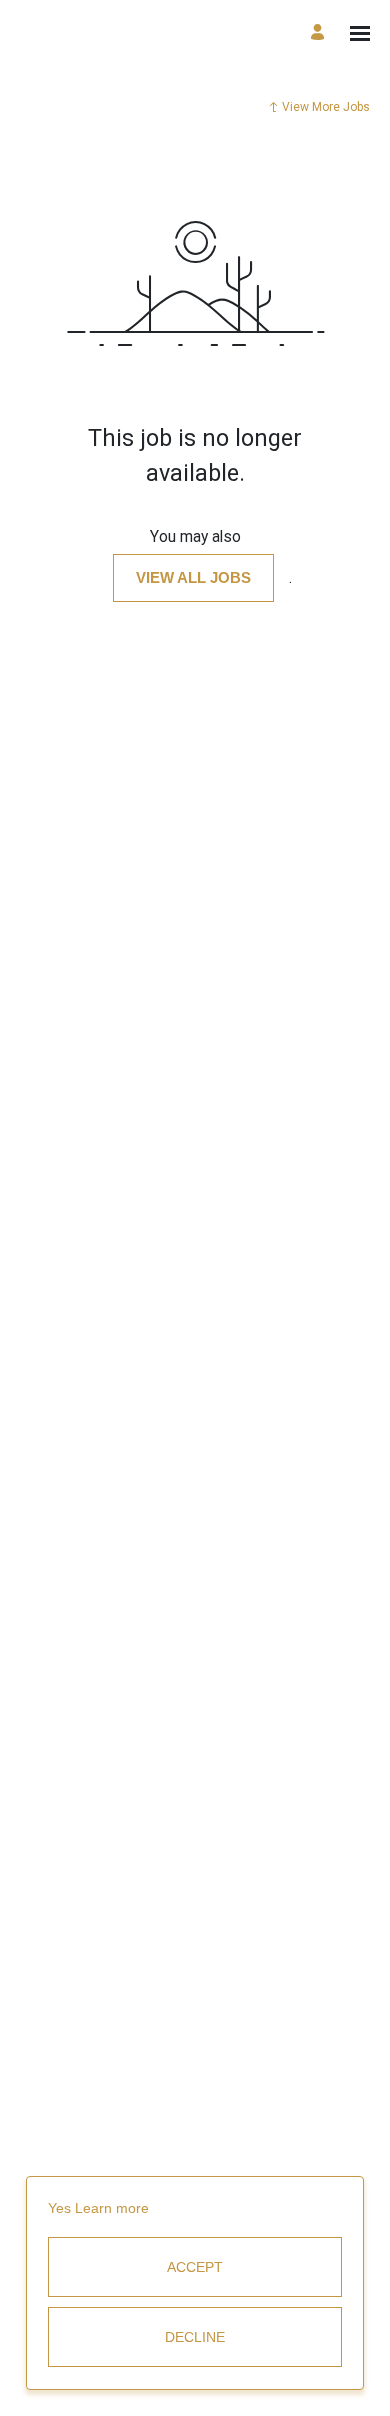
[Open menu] (360, 33)
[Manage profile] (320, 33)
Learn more (112, 2208)
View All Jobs (193, 577)
